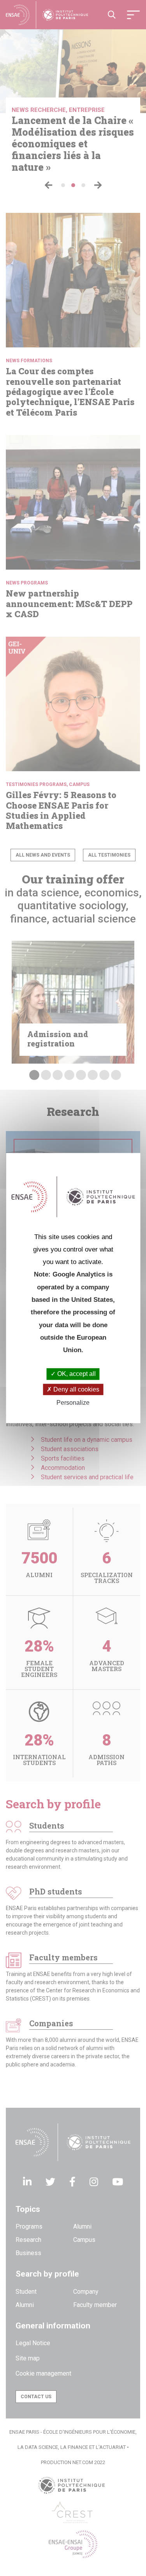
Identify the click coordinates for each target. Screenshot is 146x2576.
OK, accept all (76, 1374)
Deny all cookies (76, 1389)
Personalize (73, 1403)
